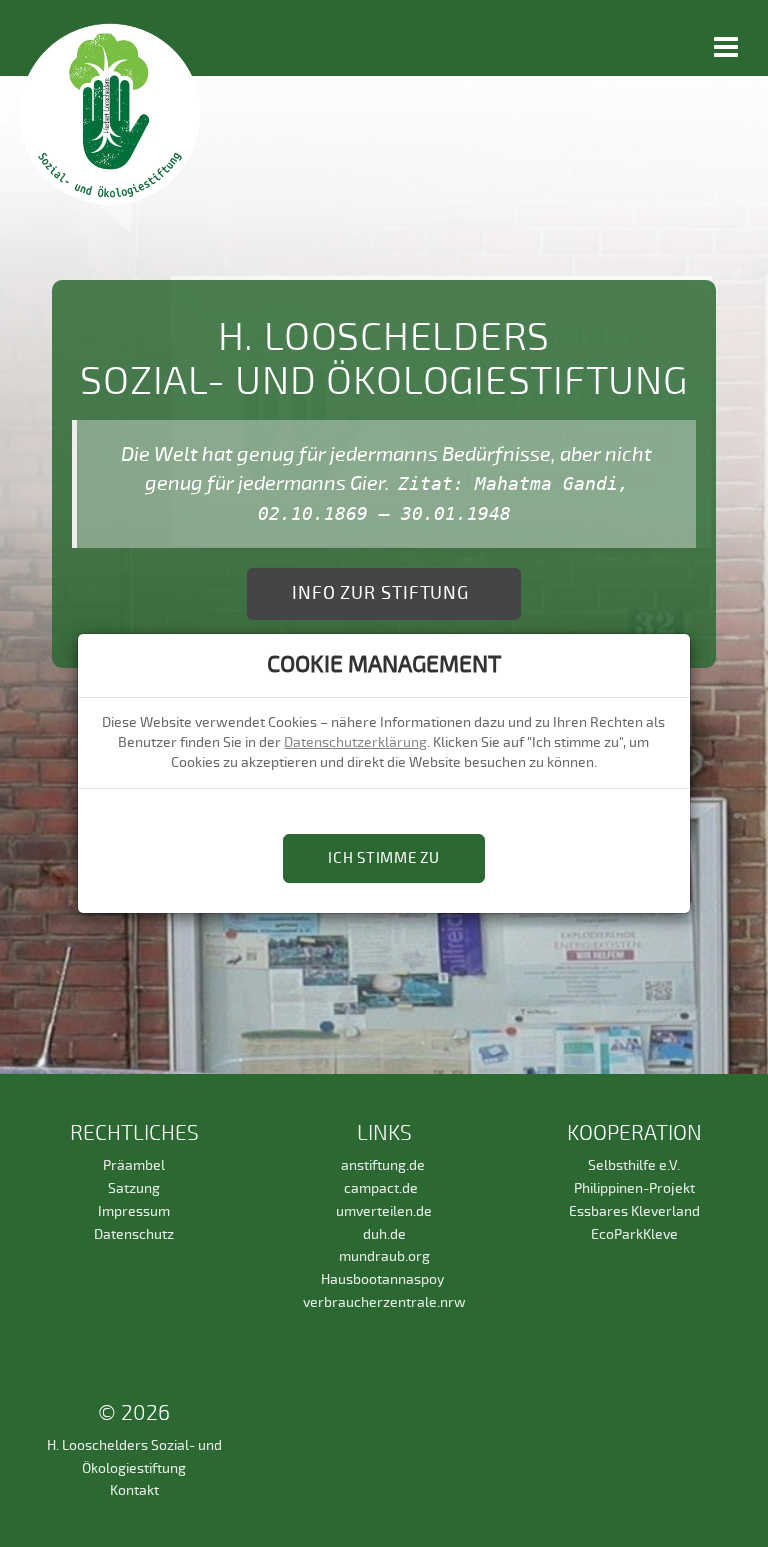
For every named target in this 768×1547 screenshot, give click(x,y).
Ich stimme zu (384, 858)
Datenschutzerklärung (355, 742)
